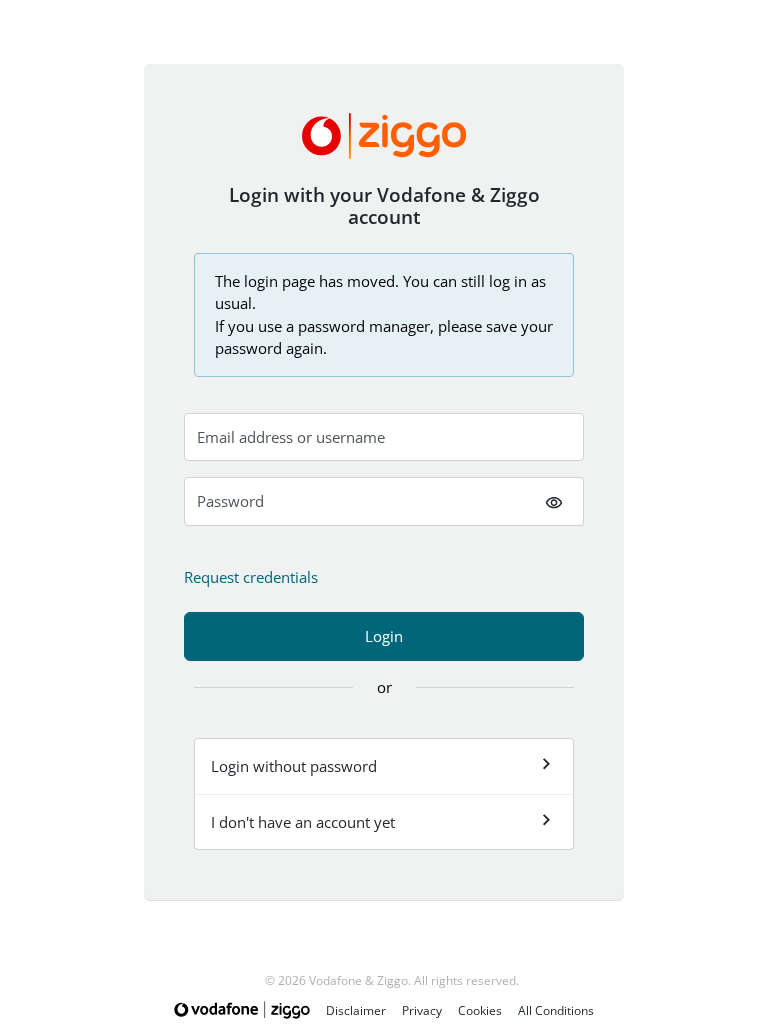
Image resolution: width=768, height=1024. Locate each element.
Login (384, 636)
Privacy (422, 1010)
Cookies (480, 1010)
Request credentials (251, 577)
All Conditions (556, 1010)
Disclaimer (356, 1010)
